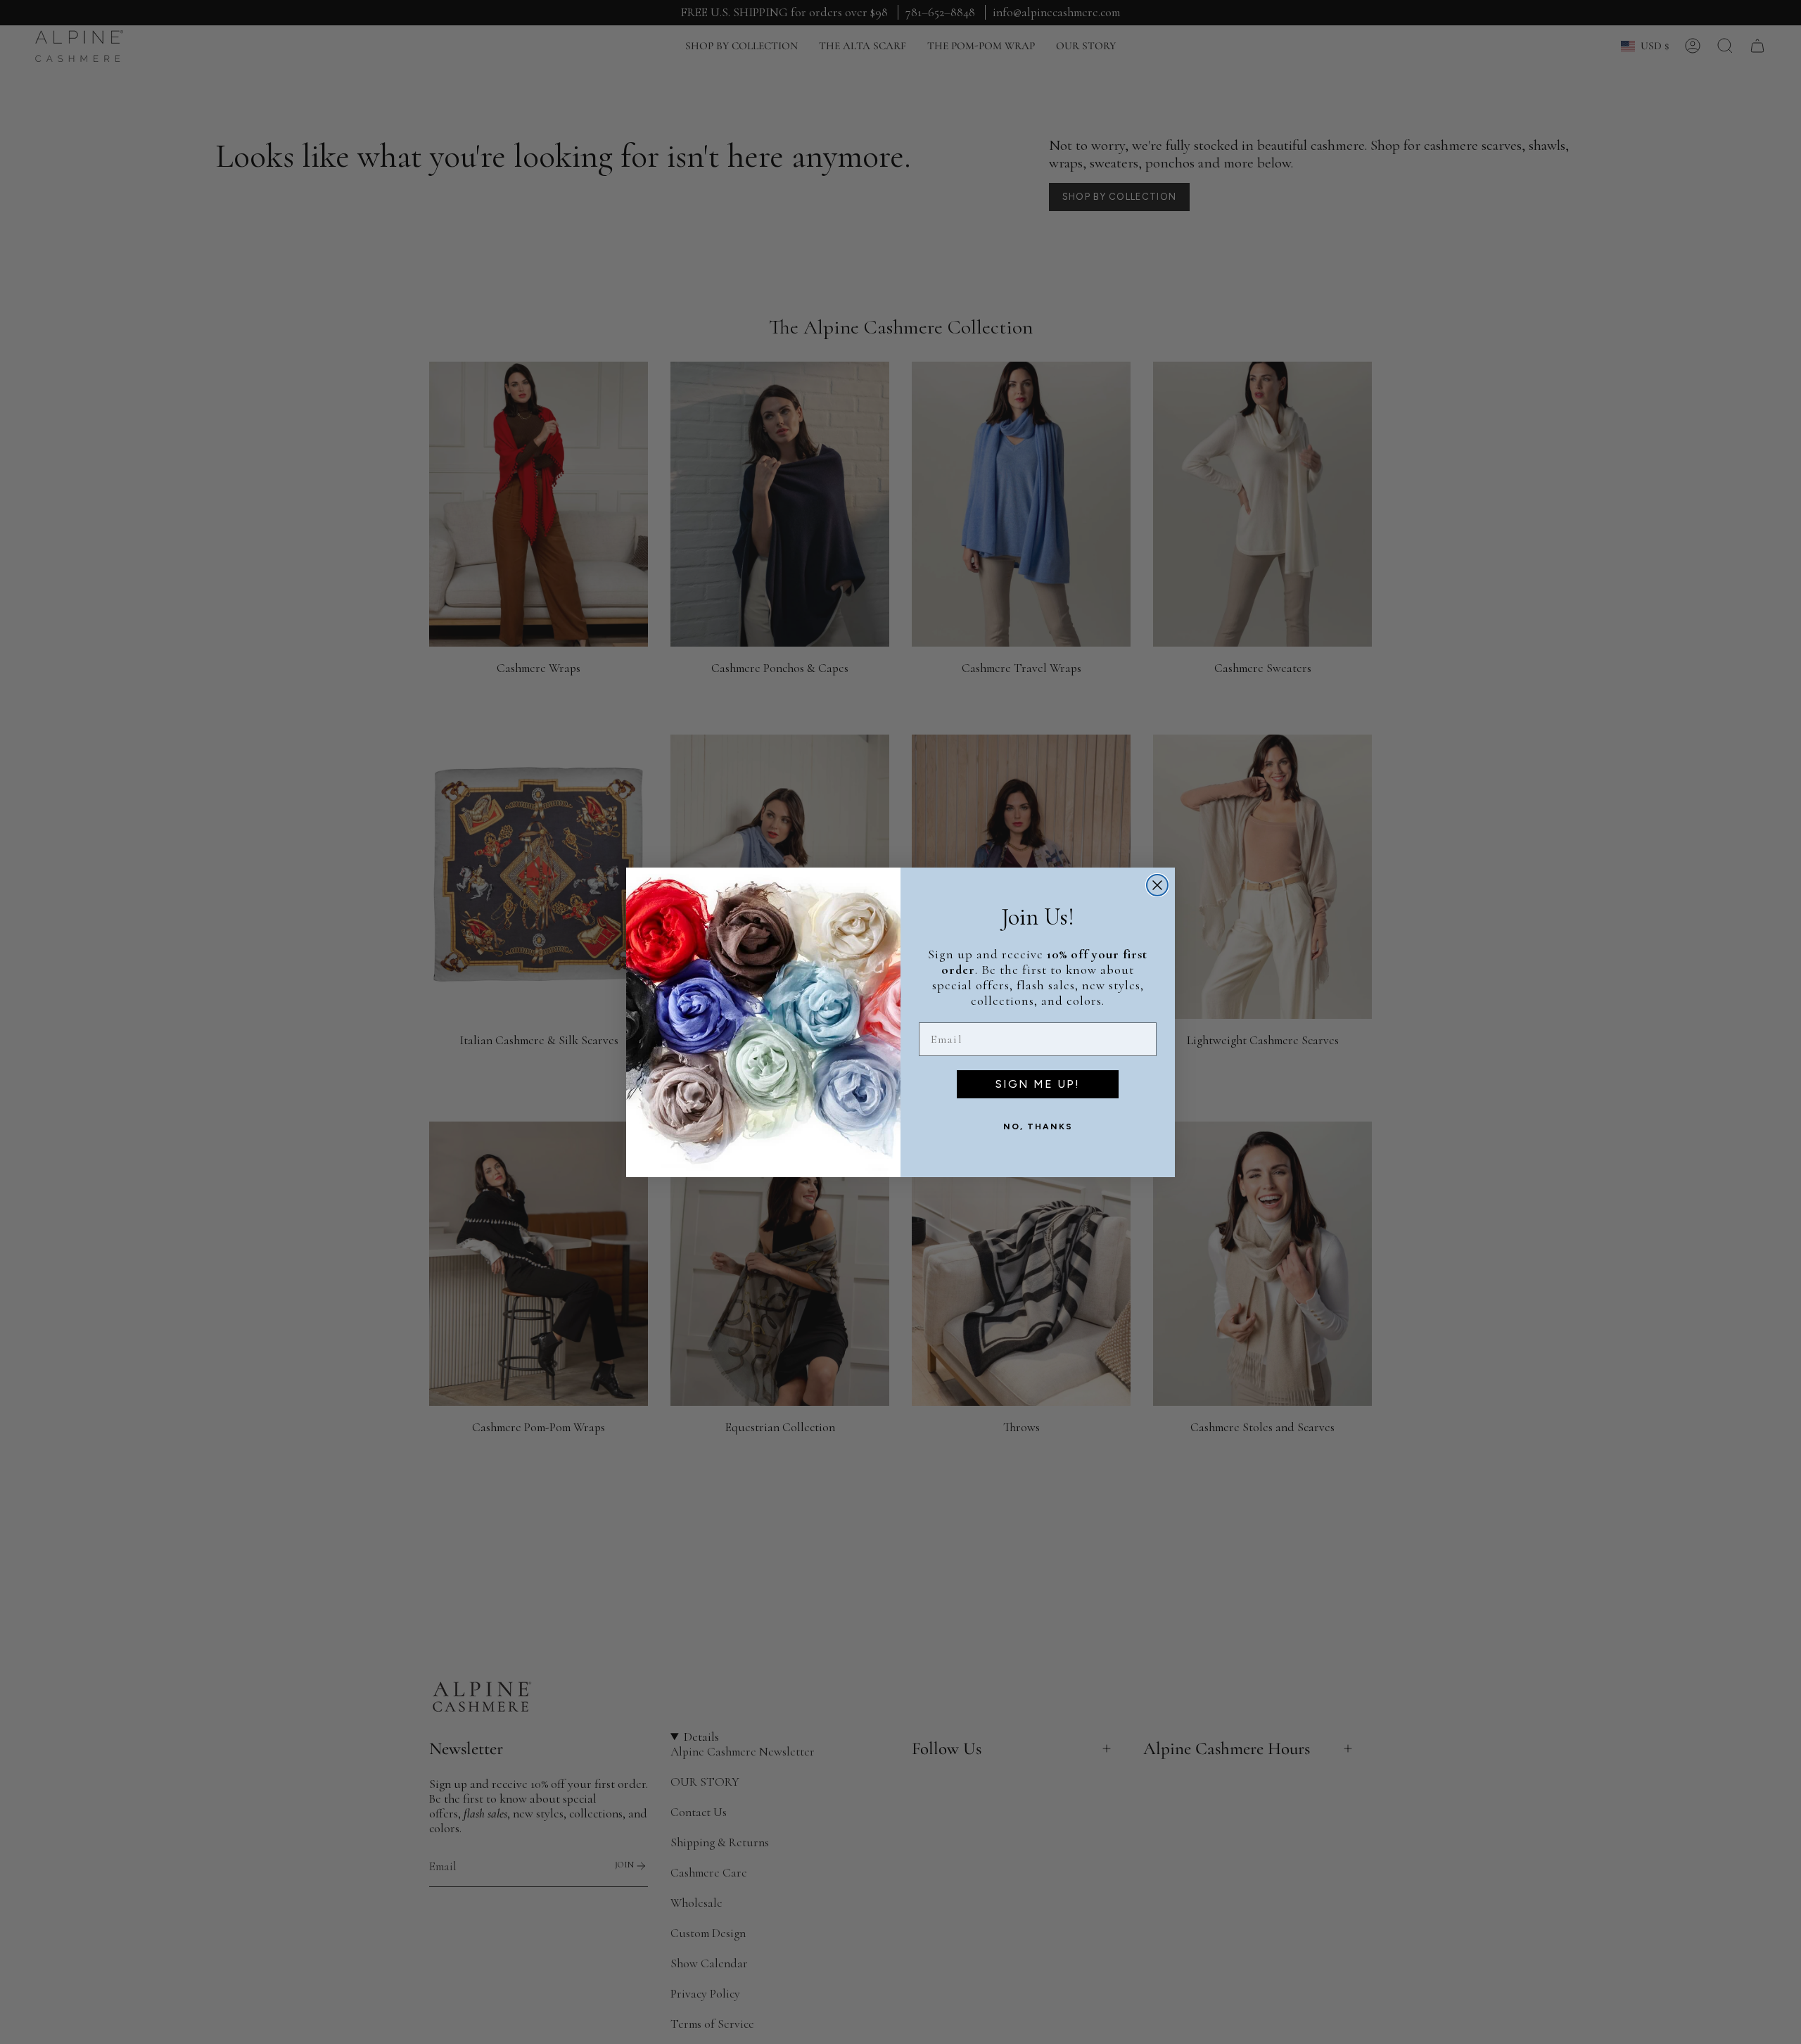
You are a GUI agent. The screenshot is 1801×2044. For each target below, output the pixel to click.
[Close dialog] (1157, 885)
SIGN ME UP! (1038, 1084)
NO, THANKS (1038, 1126)
